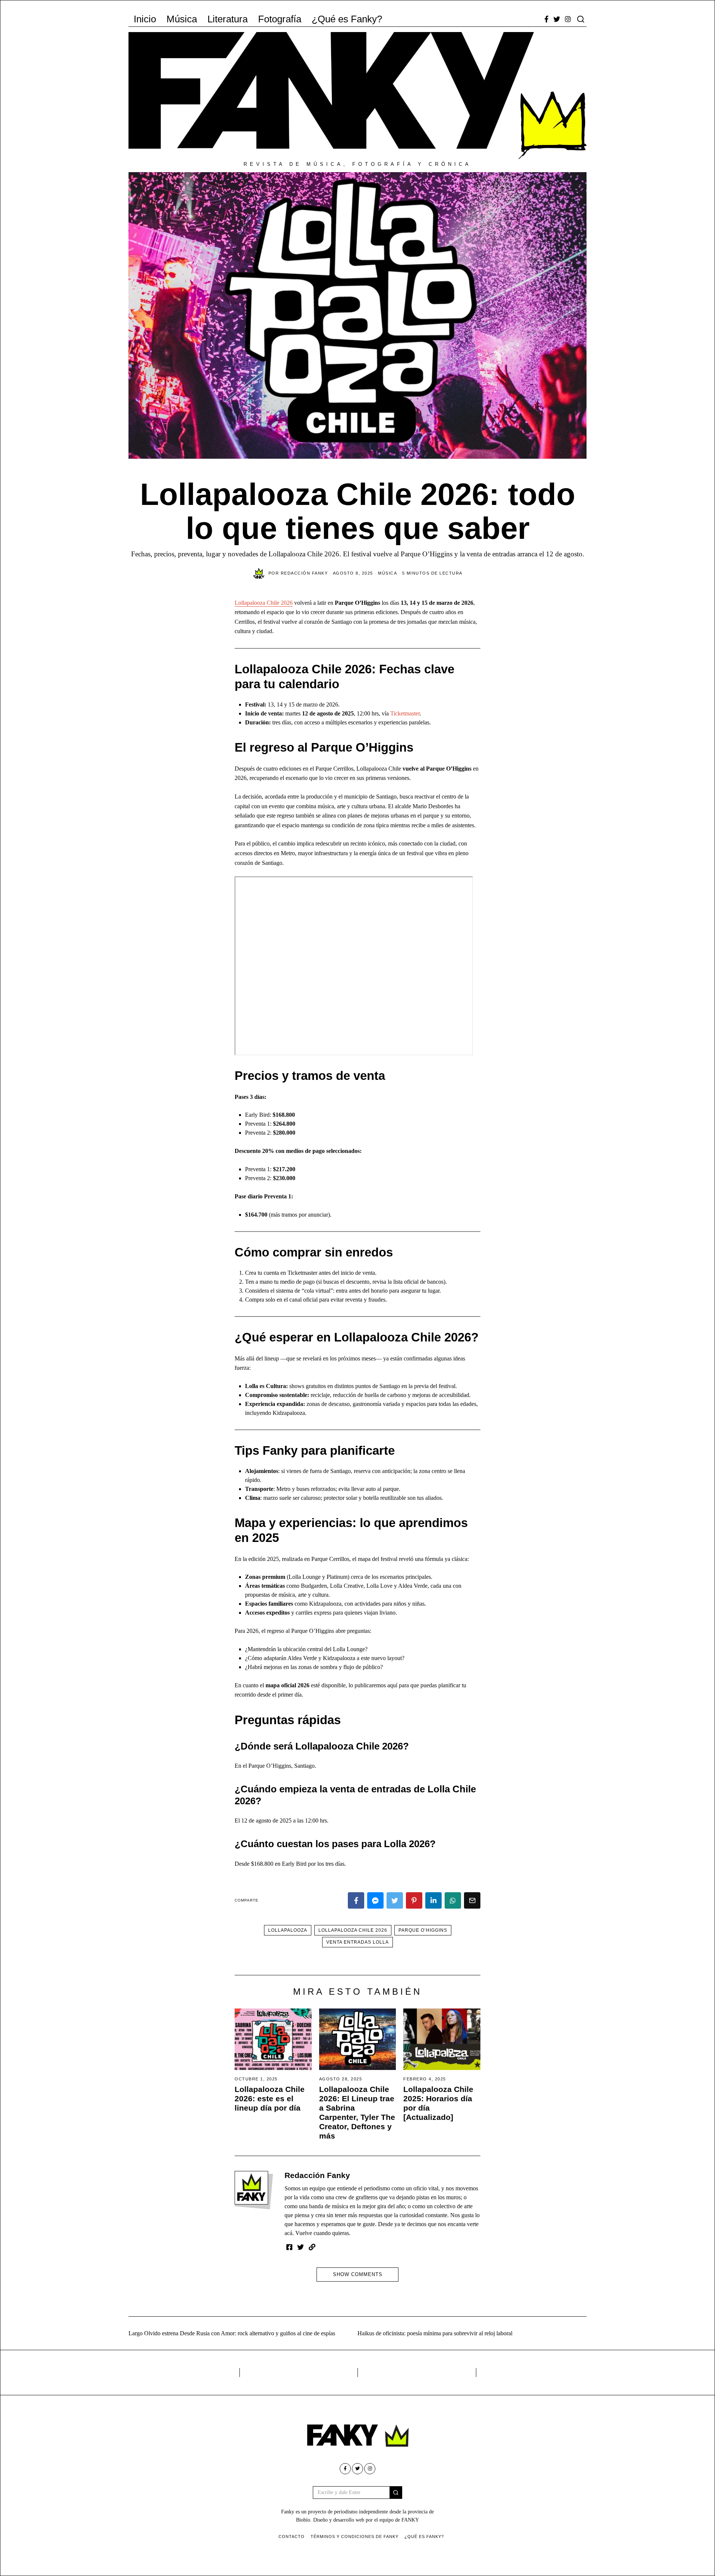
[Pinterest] (414, 1900)
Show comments (358, 2274)
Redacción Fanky (317, 2175)
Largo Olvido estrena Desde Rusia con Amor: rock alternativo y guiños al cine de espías (232, 2333)
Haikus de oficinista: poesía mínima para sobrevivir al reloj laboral (435, 2333)
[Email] (472, 1900)
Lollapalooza (288, 1930)
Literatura (228, 19)
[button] (396, 2493)
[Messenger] (375, 1900)
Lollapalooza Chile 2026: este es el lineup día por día (270, 2098)
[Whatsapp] (453, 1900)
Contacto (292, 2537)
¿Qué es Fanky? (347, 19)
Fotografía (280, 19)
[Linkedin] (433, 1900)
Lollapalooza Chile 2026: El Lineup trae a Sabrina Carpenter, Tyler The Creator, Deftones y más (357, 2112)
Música (182, 19)
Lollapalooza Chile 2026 (264, 603)
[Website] (312, 2247)
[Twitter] (557, 19)
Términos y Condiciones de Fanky (355, 2537)
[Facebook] (546, 19)
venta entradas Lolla (357, 1942)
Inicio (145, 19)
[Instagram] (568, 19)
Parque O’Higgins (423, 1930)
